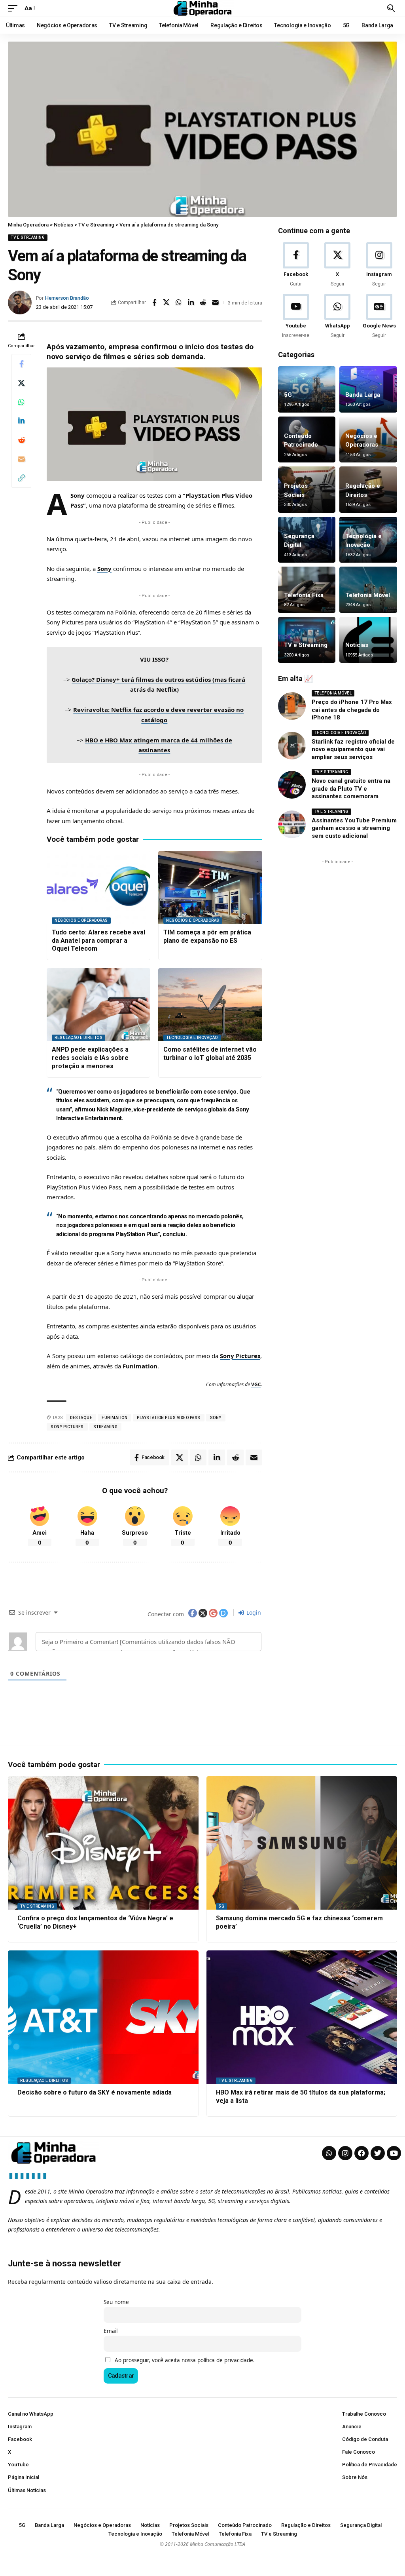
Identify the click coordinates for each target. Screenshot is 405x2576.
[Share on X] (167, 302)
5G (288, 395)
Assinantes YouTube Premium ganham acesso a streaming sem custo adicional (354, 828)
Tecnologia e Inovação (192, 1038)
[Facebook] (296, 265)
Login (253, 1612)
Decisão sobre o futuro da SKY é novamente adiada (95, 2092)
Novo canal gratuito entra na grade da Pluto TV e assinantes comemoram (351, 789)
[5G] (307, 389)
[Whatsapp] (329, 2153)
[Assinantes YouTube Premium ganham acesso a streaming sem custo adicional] (292, 824)
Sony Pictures (240, 1356)
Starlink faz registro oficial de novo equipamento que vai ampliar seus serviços (353, 749)
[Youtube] (296, 317)
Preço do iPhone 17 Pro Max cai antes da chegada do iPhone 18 (352, 710)
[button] (15, 8)
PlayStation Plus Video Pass (169, 1418)
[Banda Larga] (368, 389)
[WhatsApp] (337, 317)
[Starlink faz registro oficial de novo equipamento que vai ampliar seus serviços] (292, 746)
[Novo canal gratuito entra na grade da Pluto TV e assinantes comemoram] (292, 785)
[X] (337, 265)
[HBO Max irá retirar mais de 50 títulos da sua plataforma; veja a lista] (302, 2017)
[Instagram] (379, 265)
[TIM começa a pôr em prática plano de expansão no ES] (210, 887)
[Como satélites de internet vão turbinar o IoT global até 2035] (210, 1005)
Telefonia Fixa (304, 595)
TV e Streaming (28, 237)
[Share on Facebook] (154, 302)
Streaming (106, 1427)
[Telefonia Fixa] (307, 590)
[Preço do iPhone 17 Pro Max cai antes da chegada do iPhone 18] (292, 706)
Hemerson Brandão (67, 298)
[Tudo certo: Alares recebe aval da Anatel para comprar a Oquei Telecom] (98, 887)
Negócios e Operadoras (81, 920)
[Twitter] (378, 2153)
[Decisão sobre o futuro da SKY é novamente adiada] (103, 2017)
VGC (256, 1384)
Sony (104, 569)
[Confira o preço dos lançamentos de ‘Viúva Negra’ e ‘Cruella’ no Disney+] (103, 1843)
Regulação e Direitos (79, 1038)
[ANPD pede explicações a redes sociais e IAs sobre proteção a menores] (98, 1005)
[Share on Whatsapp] (179, 302)
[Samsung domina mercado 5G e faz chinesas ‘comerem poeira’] (302, 1843)
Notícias (357, 645)
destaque (81, 1418)
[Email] (216, 302)
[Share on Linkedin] (191, 302)
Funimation (114, 1418)
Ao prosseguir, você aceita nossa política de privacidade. (185, 2360)
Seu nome (116, 2302)
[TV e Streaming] (307, 640)
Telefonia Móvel (368, 595)
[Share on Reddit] (203, 302)
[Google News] (379, 317)
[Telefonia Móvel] (368, 590)
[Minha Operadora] (202, 8)
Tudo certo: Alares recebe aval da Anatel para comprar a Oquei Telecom (98, 941)
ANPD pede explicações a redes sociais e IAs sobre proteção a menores (90, 1058)
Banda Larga (363, 395)
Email (111, 2331)
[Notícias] (368, 640)
